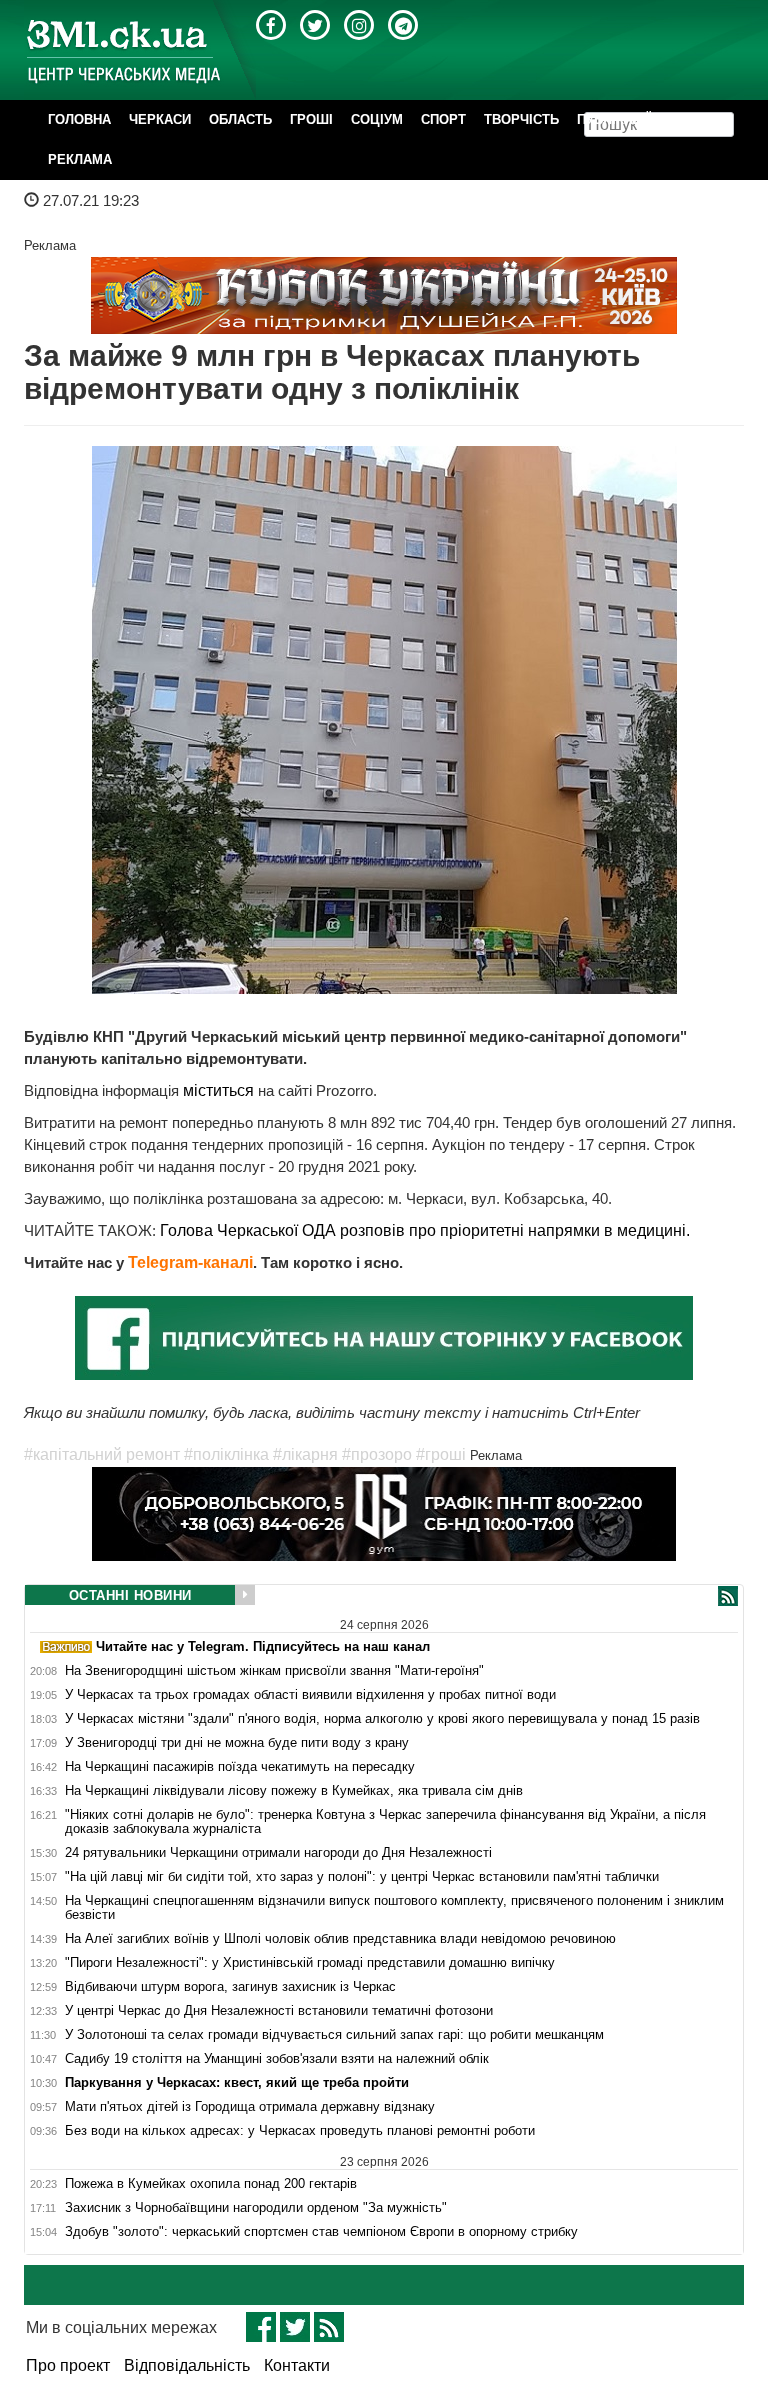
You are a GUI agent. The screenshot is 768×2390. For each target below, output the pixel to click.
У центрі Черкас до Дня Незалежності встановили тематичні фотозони (279, 2011)
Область (240, 119)
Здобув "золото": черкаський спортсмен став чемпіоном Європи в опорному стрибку (321, 2232)
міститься (220, 1090)
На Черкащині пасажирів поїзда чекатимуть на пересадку (240, 1767)
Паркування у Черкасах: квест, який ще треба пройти (237, 2083)
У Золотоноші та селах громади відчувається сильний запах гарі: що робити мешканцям (334, 2035)
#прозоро (377, 1454)
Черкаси (160, 119)
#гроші (441, 1454)
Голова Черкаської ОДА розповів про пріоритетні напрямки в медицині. (425, 1230)
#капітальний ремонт (102, 1454)
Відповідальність (187, 2365)
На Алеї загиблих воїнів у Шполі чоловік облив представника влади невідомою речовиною (340, 1939)
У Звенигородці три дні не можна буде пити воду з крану (237, 1743)
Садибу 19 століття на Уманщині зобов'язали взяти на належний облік (277, 2059)
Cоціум (377, 119)
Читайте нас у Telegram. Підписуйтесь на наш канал (261, 1646)
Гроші (311, 119)
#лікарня (305, 1454)
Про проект (68, 2365)
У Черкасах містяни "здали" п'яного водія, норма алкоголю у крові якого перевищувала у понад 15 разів (382, 1719)
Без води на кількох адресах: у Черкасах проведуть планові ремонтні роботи (300, 2131)
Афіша (692, 119)
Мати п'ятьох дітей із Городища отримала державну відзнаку (250, 2107)
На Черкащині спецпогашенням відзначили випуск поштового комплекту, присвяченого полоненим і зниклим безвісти (394, 1908)
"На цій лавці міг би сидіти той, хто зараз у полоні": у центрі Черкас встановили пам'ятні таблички (362, 1877)
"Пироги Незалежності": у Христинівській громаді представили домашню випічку (310, 1963)
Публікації (614, 119)
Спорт (443, 119)
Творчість (521, 119)
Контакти (297, 2365)
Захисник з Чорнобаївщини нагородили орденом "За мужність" (256, 2208)
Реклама (80, 159)
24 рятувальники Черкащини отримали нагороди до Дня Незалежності (278, 1853)
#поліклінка (226, 1454)
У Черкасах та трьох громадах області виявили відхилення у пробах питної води (310, 1695)
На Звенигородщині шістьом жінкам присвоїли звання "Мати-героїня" (274, 1671)
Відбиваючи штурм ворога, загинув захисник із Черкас (230, 1987)
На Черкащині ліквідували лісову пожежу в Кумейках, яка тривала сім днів (294, 1791)
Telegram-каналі (190, 1262)
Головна (79, 119)
